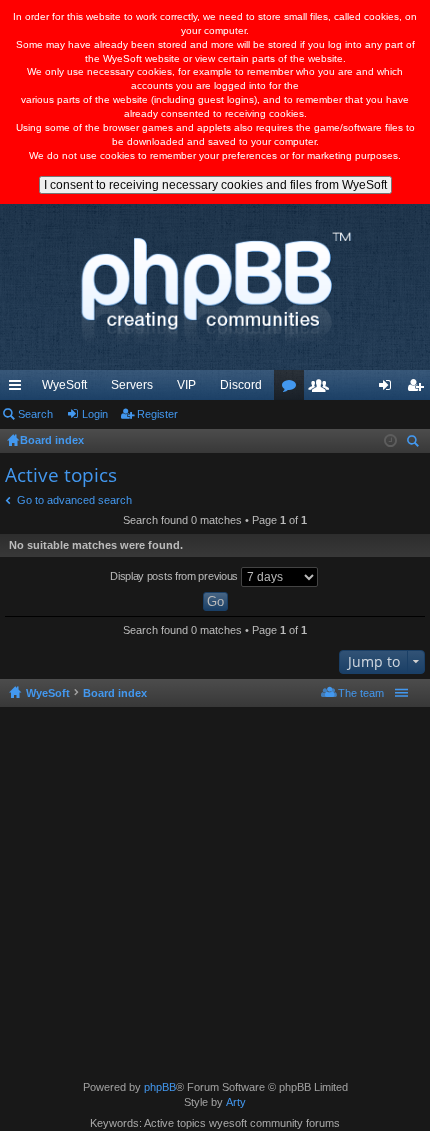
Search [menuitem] (415, 443)
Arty (236, 1102)
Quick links (19, 389)
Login (95, 414)
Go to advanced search (74, 500)
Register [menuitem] (419, 389)
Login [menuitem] (389, 389)
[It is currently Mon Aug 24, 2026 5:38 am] (390, 441)
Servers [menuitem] (132, 385)
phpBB (160, 1087)
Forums (293, 389)
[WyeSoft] (215, 287)
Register (157, 414)
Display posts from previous (175, 576)
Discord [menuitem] (241, 385)
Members (323, 389)
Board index (115, 693)
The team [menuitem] (361, 693)
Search (35, 414)
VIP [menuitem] (186, 385)
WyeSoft (64, 385)
